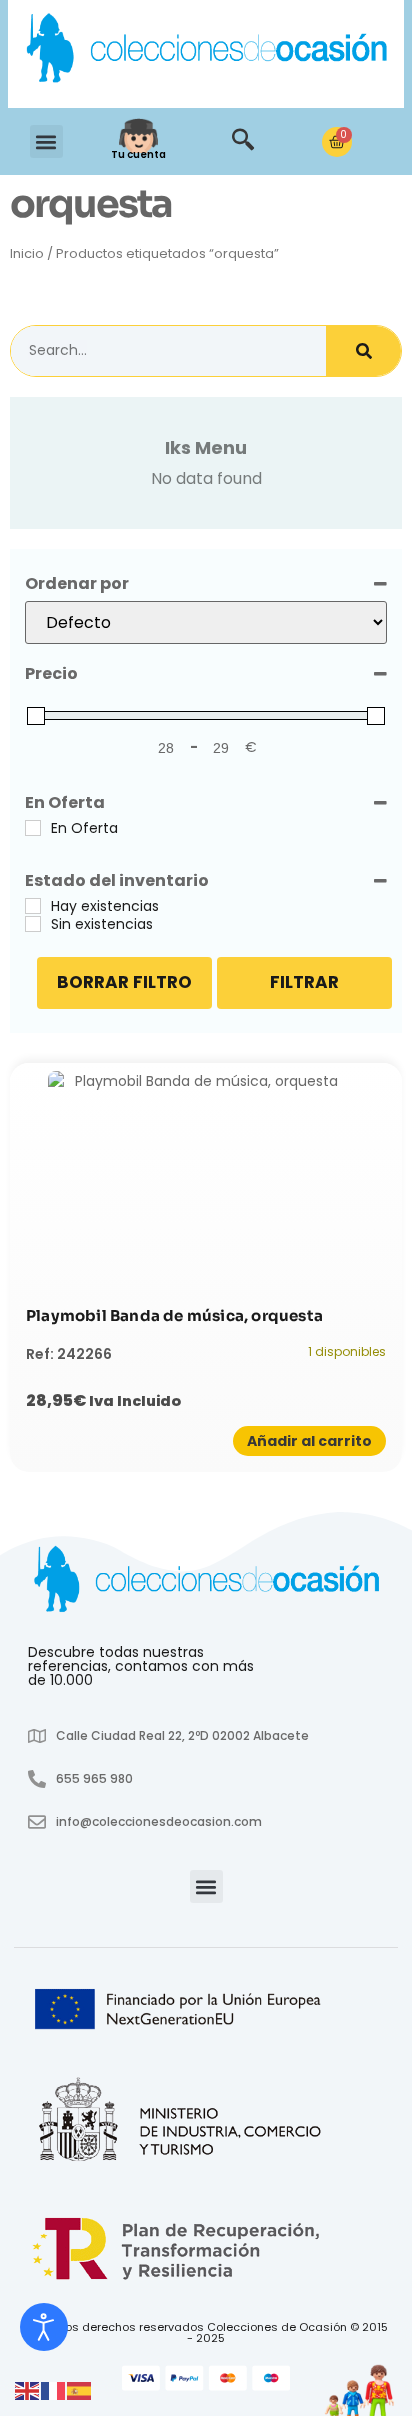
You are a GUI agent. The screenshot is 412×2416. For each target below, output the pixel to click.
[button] (46, 141)
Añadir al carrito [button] (309, 1441)
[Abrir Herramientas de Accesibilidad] (44, 2327)
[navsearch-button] (243, 142)
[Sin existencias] (33, 924)
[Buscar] (363, 351)
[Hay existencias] (33, 906)
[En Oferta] (33, 828)
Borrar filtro (124, 982)
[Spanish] (80, 2390)
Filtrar (304, 982)
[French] (54, 2390)
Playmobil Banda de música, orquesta (174, 1315)
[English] (28, 2390)
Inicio (27, 253)
